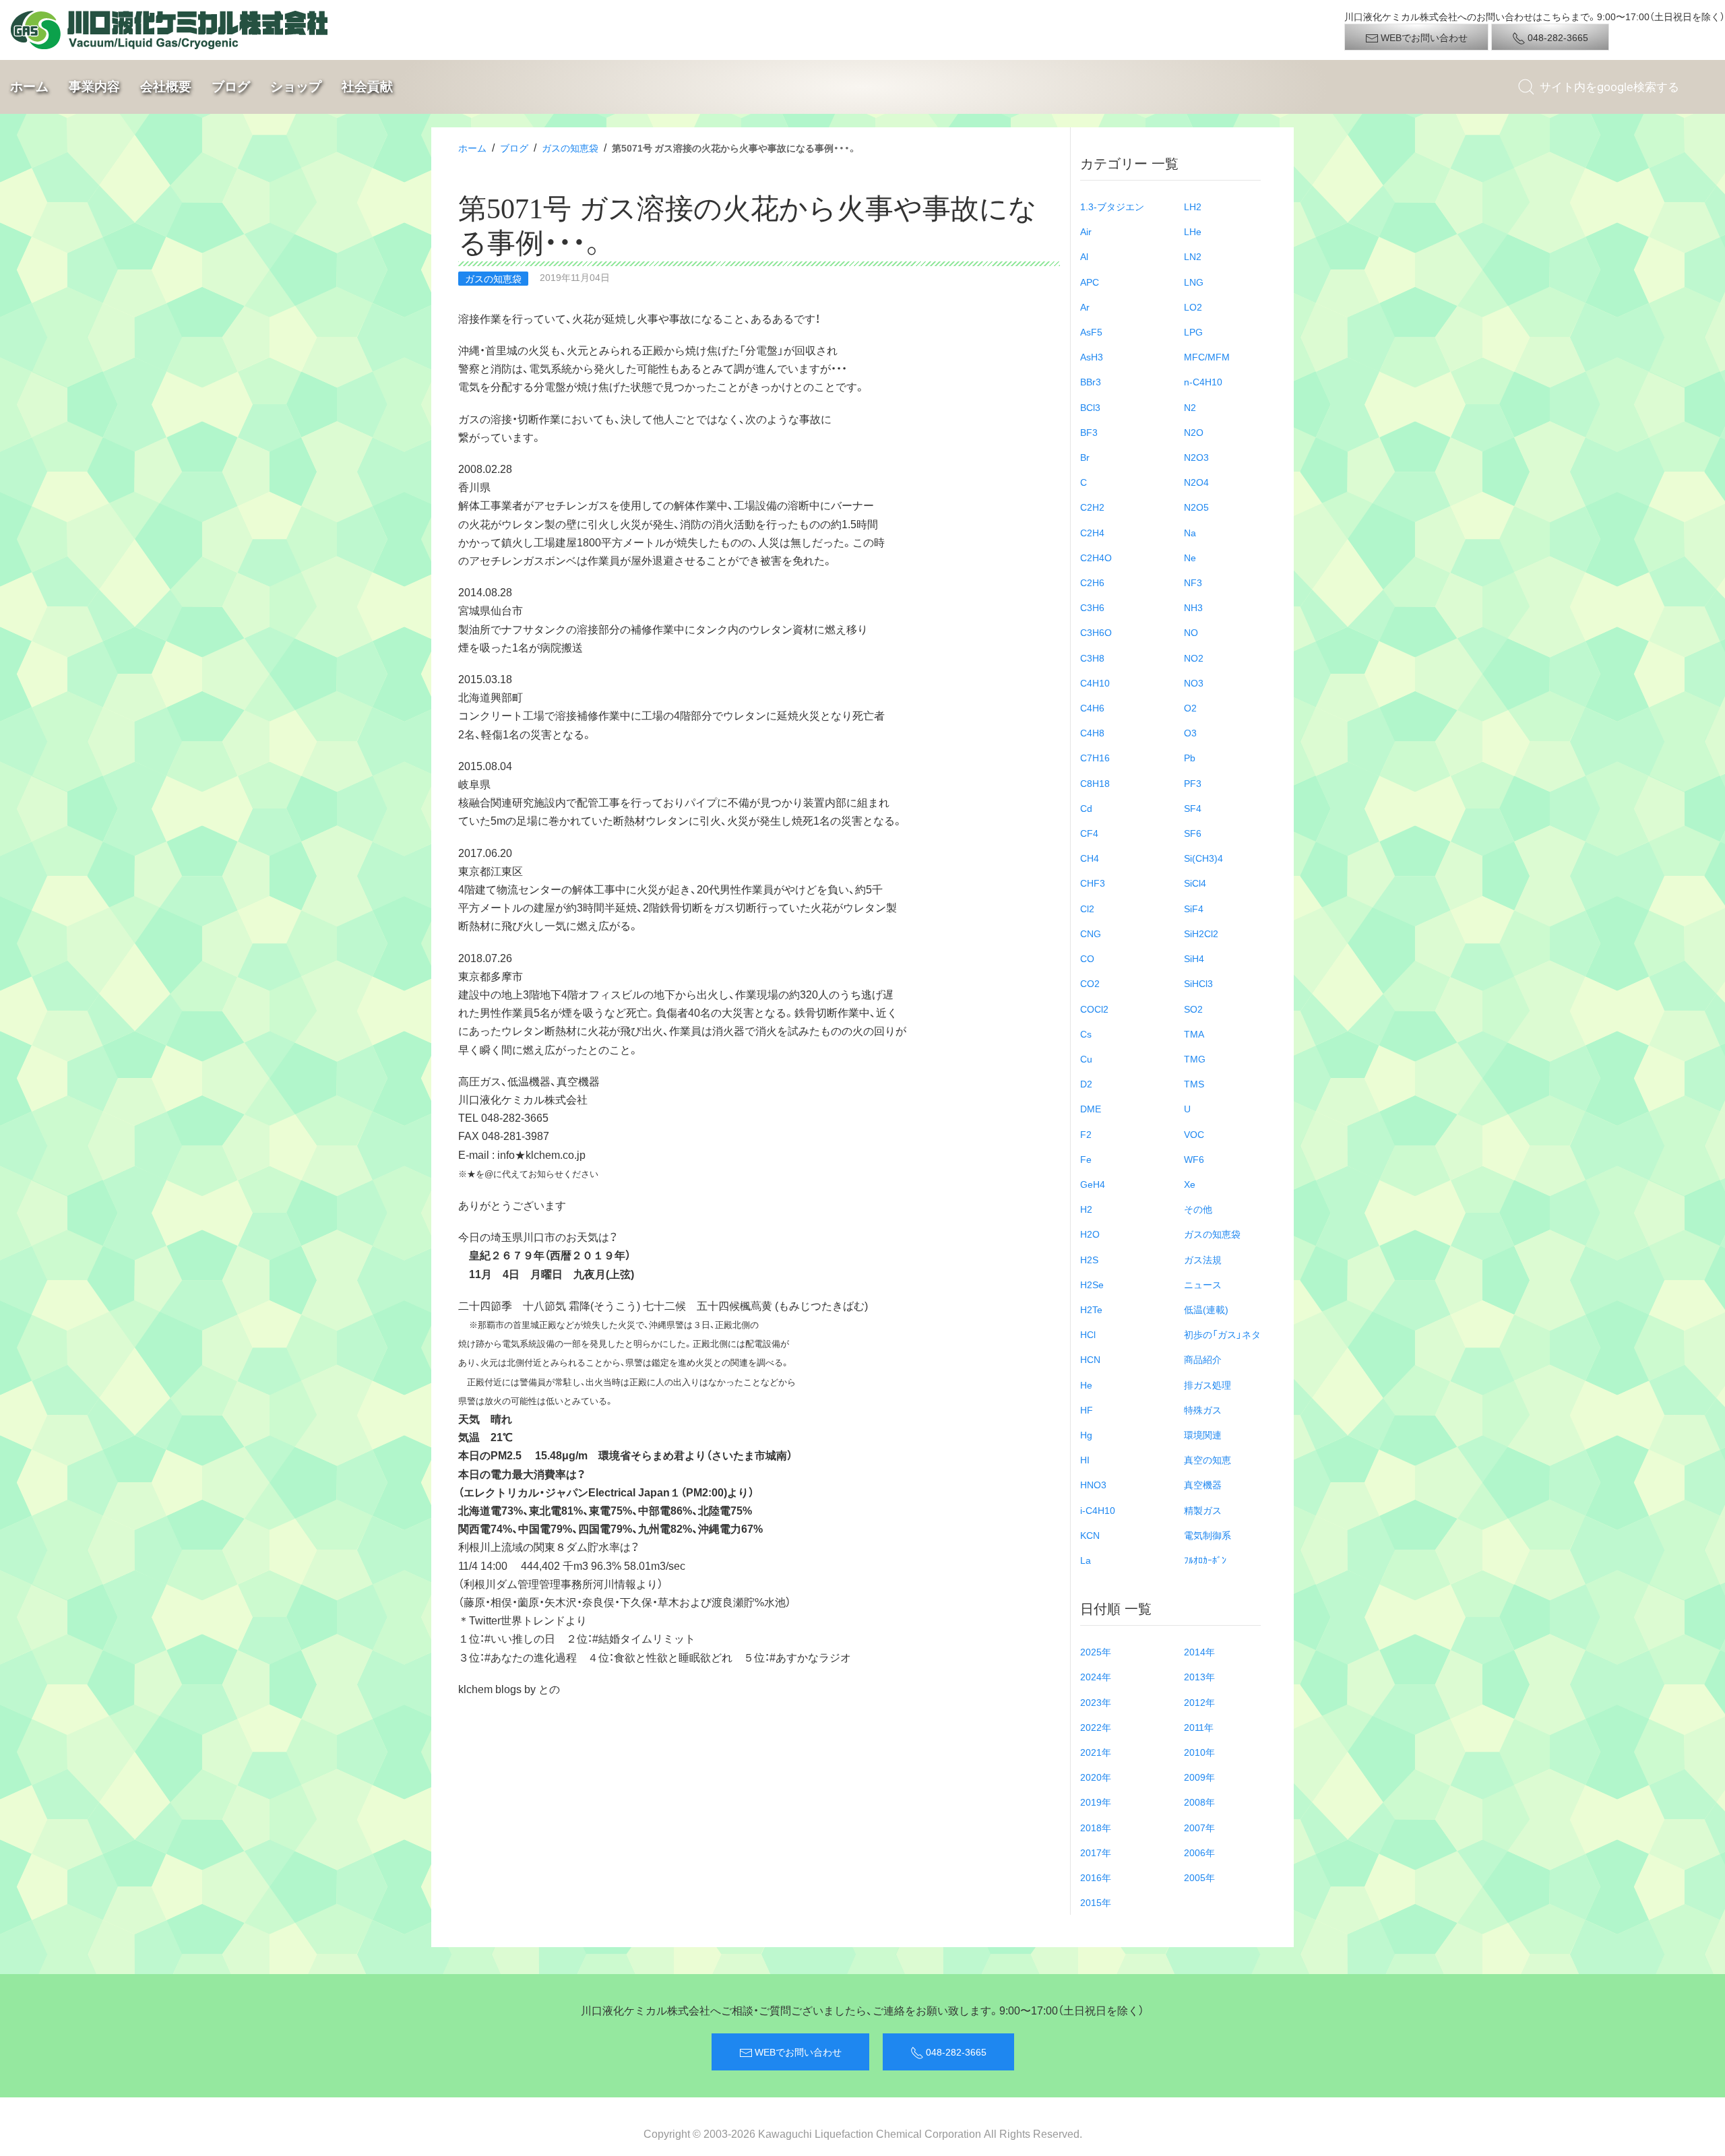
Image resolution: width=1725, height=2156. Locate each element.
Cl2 (1087, 908)
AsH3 (1092, 356)
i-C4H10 (1098, 1510)
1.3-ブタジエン (1112, 206)
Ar (1085, 307)
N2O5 (1196, 507)
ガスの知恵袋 (570, 148)
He (1086, 1385)
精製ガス (1203, 1510)
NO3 (1194, 683)
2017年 (1096, 1852)
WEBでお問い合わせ (1423, 37)
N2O (1194, 432)
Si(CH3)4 (1203, 858)
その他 (1198, 1209)
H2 (1086, 1209)
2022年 (1096, 1727)
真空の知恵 (1207, 1459)
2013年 (1199, 1676)
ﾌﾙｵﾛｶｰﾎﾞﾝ (1205, 1560)
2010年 (1199, 1752)
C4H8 (1092, 732)
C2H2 (1092, 507)
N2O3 (1196, 457)
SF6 (1193, 833)
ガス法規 (1203, 1259)
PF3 (1193, 783)
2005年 (1199, 1877)
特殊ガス (1203, 1409)
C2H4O (1096, 557)
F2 (1086, 1134)
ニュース (1203, 1284)
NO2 (1194, 658)
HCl (1088, 1334)
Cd (1086, 808)
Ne (1190, 557)
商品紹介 (1203, 1359)
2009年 (1199, 1777)
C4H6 (1092, 707)
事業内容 (94, 86)
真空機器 (1203, 1484)
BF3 (1089, 432)
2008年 (1199, 1802)
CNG (1091, 933)
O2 (1190, 707)
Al (1084, 256)
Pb (1190, 757)
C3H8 (1092, 658)
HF (1087, 1409)
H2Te (1091, 1309)
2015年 (1096, 1902)
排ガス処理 (1207, 1385)
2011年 (1199, 1727)
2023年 (1096, 1702)
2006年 (1199, 1852)
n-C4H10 (1203, 381)
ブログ (231, 86)
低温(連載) (1206, 1309)
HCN (1090, 1359)
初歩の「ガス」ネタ (1222, 1334)
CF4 (1089, 833)
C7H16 (1095, 757)
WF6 (1194, 1159)
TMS (1194, 1083)
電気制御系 (1207, 1535)
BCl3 (1090, 407)
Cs (1086, 1034)
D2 (1086, 1083)
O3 (1190, 732)
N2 (1190, 407)
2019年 (1096, 1802)
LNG (1194, 282)
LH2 (1193, 206)
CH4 (1090, 858)
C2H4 (1092, 532)
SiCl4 (1195, 883)
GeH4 (1093, 1184)
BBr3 (1091, 381)
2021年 (1096, 1752)
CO (1087, 958)
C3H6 (1092, 607)
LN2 (1193, 256)
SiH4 (1194, 958)
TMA (1194, 1034)
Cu (1086, 1058)
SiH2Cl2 (1201, 933)
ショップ (296, 86)
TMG (1195, 1058)
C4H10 (1095, 683)
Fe (1086, 1159)
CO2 (1090, 983)
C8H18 (1095, 783)
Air (1086, 231)
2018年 (1096, 1827)
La (1086, 1560)
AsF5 (1091, 331)
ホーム (29, 86)
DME (1091, 1108)
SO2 (1193, 1009)
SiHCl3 (1198, 983)
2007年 (1199, 1827)
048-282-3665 (1557, 37)
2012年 (1199, 1702)
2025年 (1096, 1651)
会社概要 (166, 86)
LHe (1193, 231)
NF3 (1193, 582)
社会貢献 (367, 86)
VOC (1194, 1134)
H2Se (1092, 1284)
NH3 (1193, 607)
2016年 (1096, 1877)
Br (1085, 457)
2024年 (1096, 1676)
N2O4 (1196, 482)
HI (1085, 1459)
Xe (1190, 1184)
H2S (1089, 1259)
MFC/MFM (1207, 356)
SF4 (1193, 808)
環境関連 (1203, 1434)
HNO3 (1093, 1484)
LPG (1193, 331)
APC (1090, 282)
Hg (1086, 1434)
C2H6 (1092, 582)
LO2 (1193, 307)
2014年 (1199, 1651)
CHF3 (1093, 883)
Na (1190, 532)
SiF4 (1194, 908)
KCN (1090, 1535)
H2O (1090, 1234)
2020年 (1096, 1777)
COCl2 (1094, 1009)
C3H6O (1096, 632)
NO (1191, 632)
